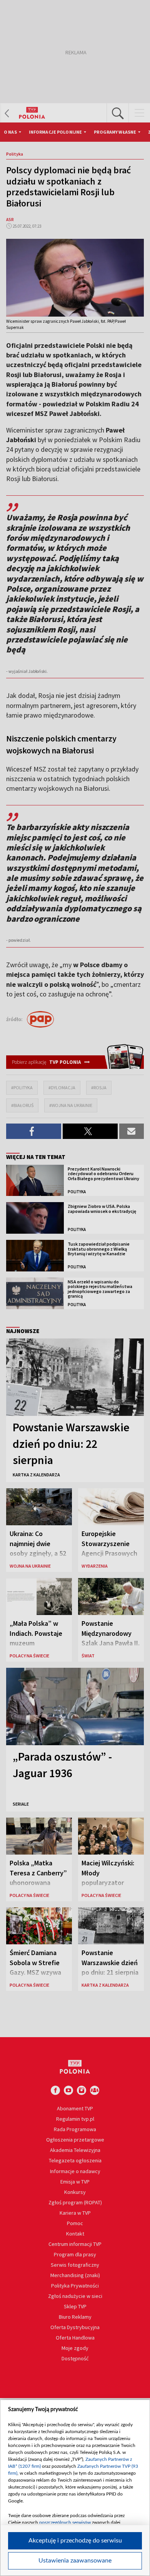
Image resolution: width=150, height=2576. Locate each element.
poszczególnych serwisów (65, 2522)
